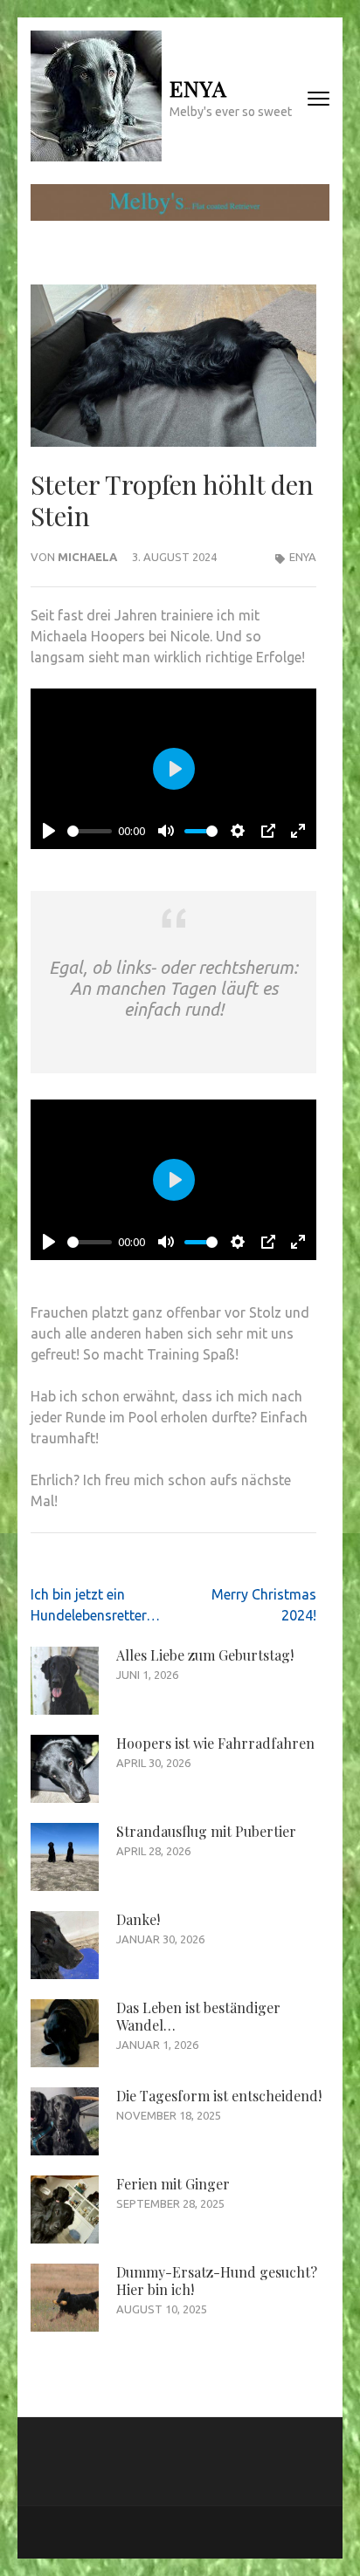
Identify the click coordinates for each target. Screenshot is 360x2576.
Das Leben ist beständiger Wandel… (198, 2016)
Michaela (87, 557)
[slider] (90, 831)
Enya (198, 88)
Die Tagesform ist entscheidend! (219, 2096)
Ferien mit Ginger (173, 2184)
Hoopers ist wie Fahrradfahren (215, 1743)
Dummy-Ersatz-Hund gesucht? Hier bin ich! (217, 2281)
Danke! (138, 1919)
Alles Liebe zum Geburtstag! (205, 1655)
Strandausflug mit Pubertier (206, 1831)
